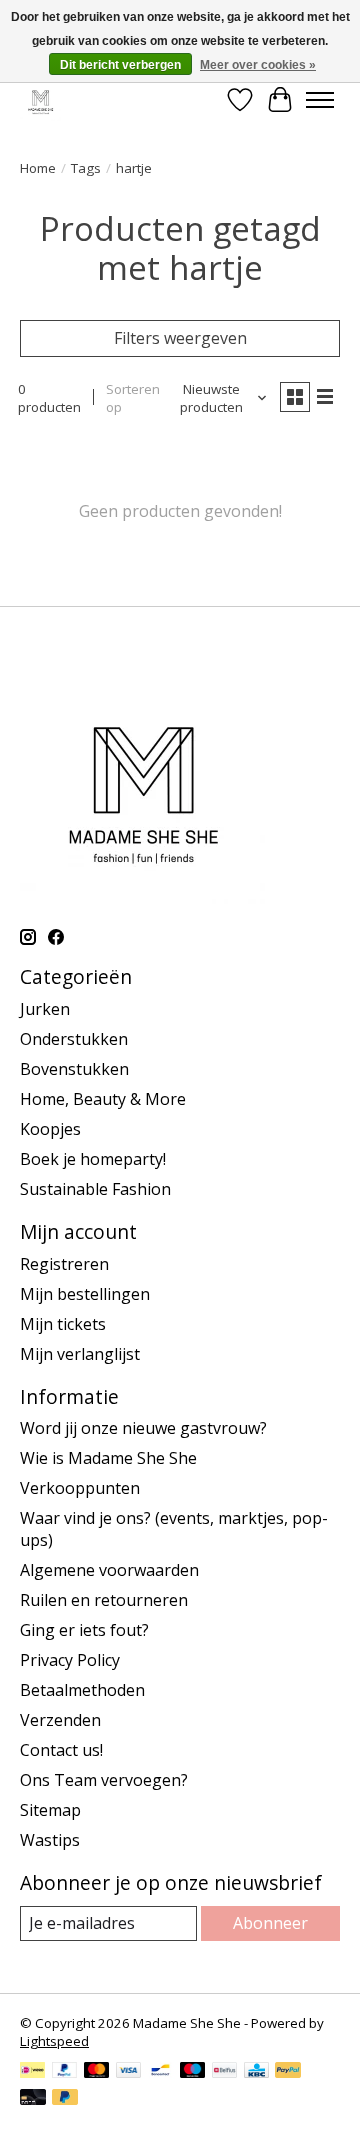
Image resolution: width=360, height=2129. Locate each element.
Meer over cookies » (258, 65)
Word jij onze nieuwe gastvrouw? (143, 1428)
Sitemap (50, 1810)
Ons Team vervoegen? (104, 1780)
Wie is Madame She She (108, 1458)
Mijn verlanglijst (80, 1354)
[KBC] (256, 2072)
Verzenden (60, 1720)
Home (38, 168)
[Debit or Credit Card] (33, 2099)
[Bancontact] (160, 2072)
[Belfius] (224, 2072)
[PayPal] (65, 2072)
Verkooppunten (80, 1488)
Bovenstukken (74, 1069)
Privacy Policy (70, 1660)
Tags (86, 168)
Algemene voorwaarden (109, 1570)
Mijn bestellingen (85, 1294)
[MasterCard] (97, 2072)
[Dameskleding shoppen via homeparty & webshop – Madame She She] (40, 99)
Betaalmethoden (82, 1690)
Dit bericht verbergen (120, 65)
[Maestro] (193, 2072)
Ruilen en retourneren (104, 1600)
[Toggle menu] (320, 100)
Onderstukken (74, 1039)
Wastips (50, 1840)
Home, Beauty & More (103, 1099)
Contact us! (61, 1750)
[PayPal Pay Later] (65, 2099)
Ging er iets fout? (84, 1630)
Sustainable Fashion (95, 1189)
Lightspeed (54, 2041)
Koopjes (50, 1129)
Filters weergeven (180, 338)
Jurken (45, 1009)
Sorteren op (133, 398)
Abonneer (270, 1923)
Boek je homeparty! (93, 1159)
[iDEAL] (32, 2072)
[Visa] (129, 2072)
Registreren (64, 1264)
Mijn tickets (63, 1324)
